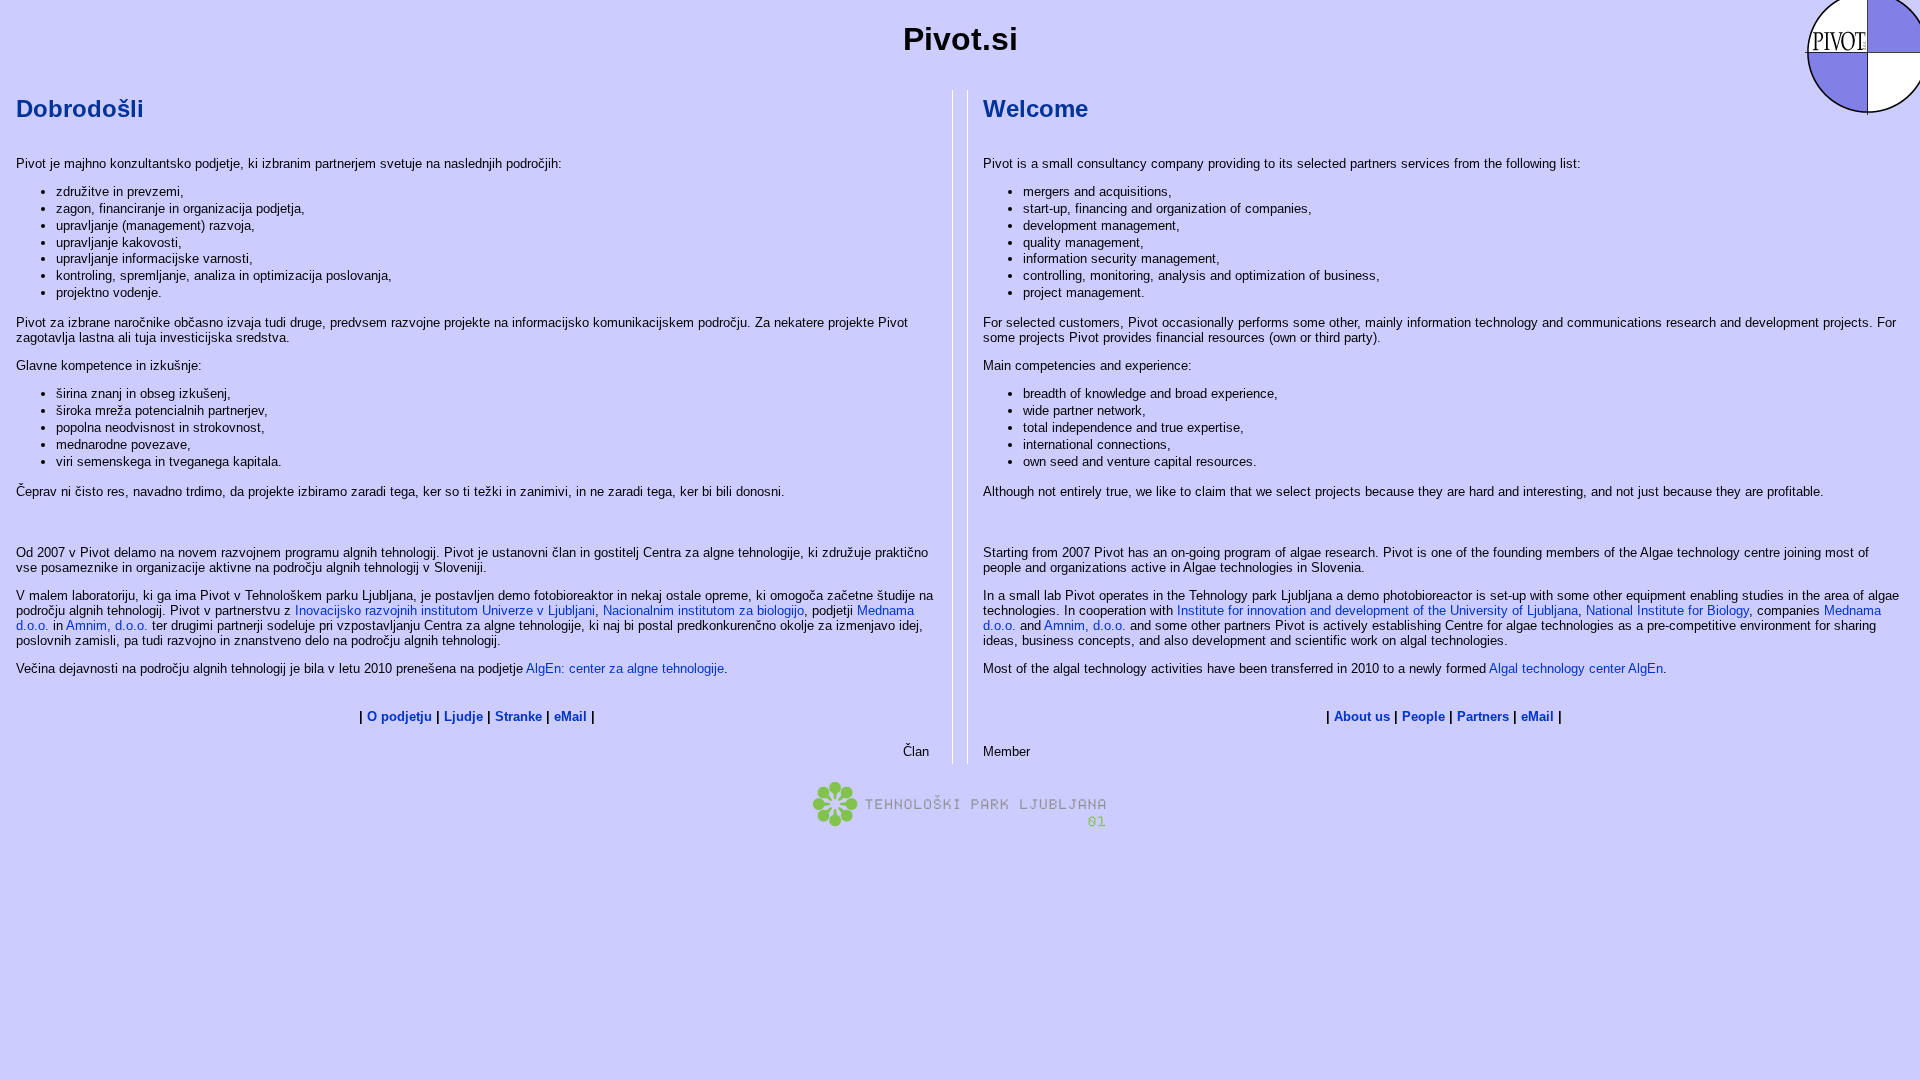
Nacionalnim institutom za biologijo (703, 610)
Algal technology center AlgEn (1576, 668)
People (1423, 716)
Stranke (518, 716)
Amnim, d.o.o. (107, 625)
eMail (570, 716)
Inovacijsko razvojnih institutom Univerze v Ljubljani (445, 610)
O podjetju (399, 716)
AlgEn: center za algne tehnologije (625, 668)
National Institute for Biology (1667, 610)
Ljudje (463, 716)
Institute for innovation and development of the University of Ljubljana (1377, 610)
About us (1362, 716)
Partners (1483, 716)
